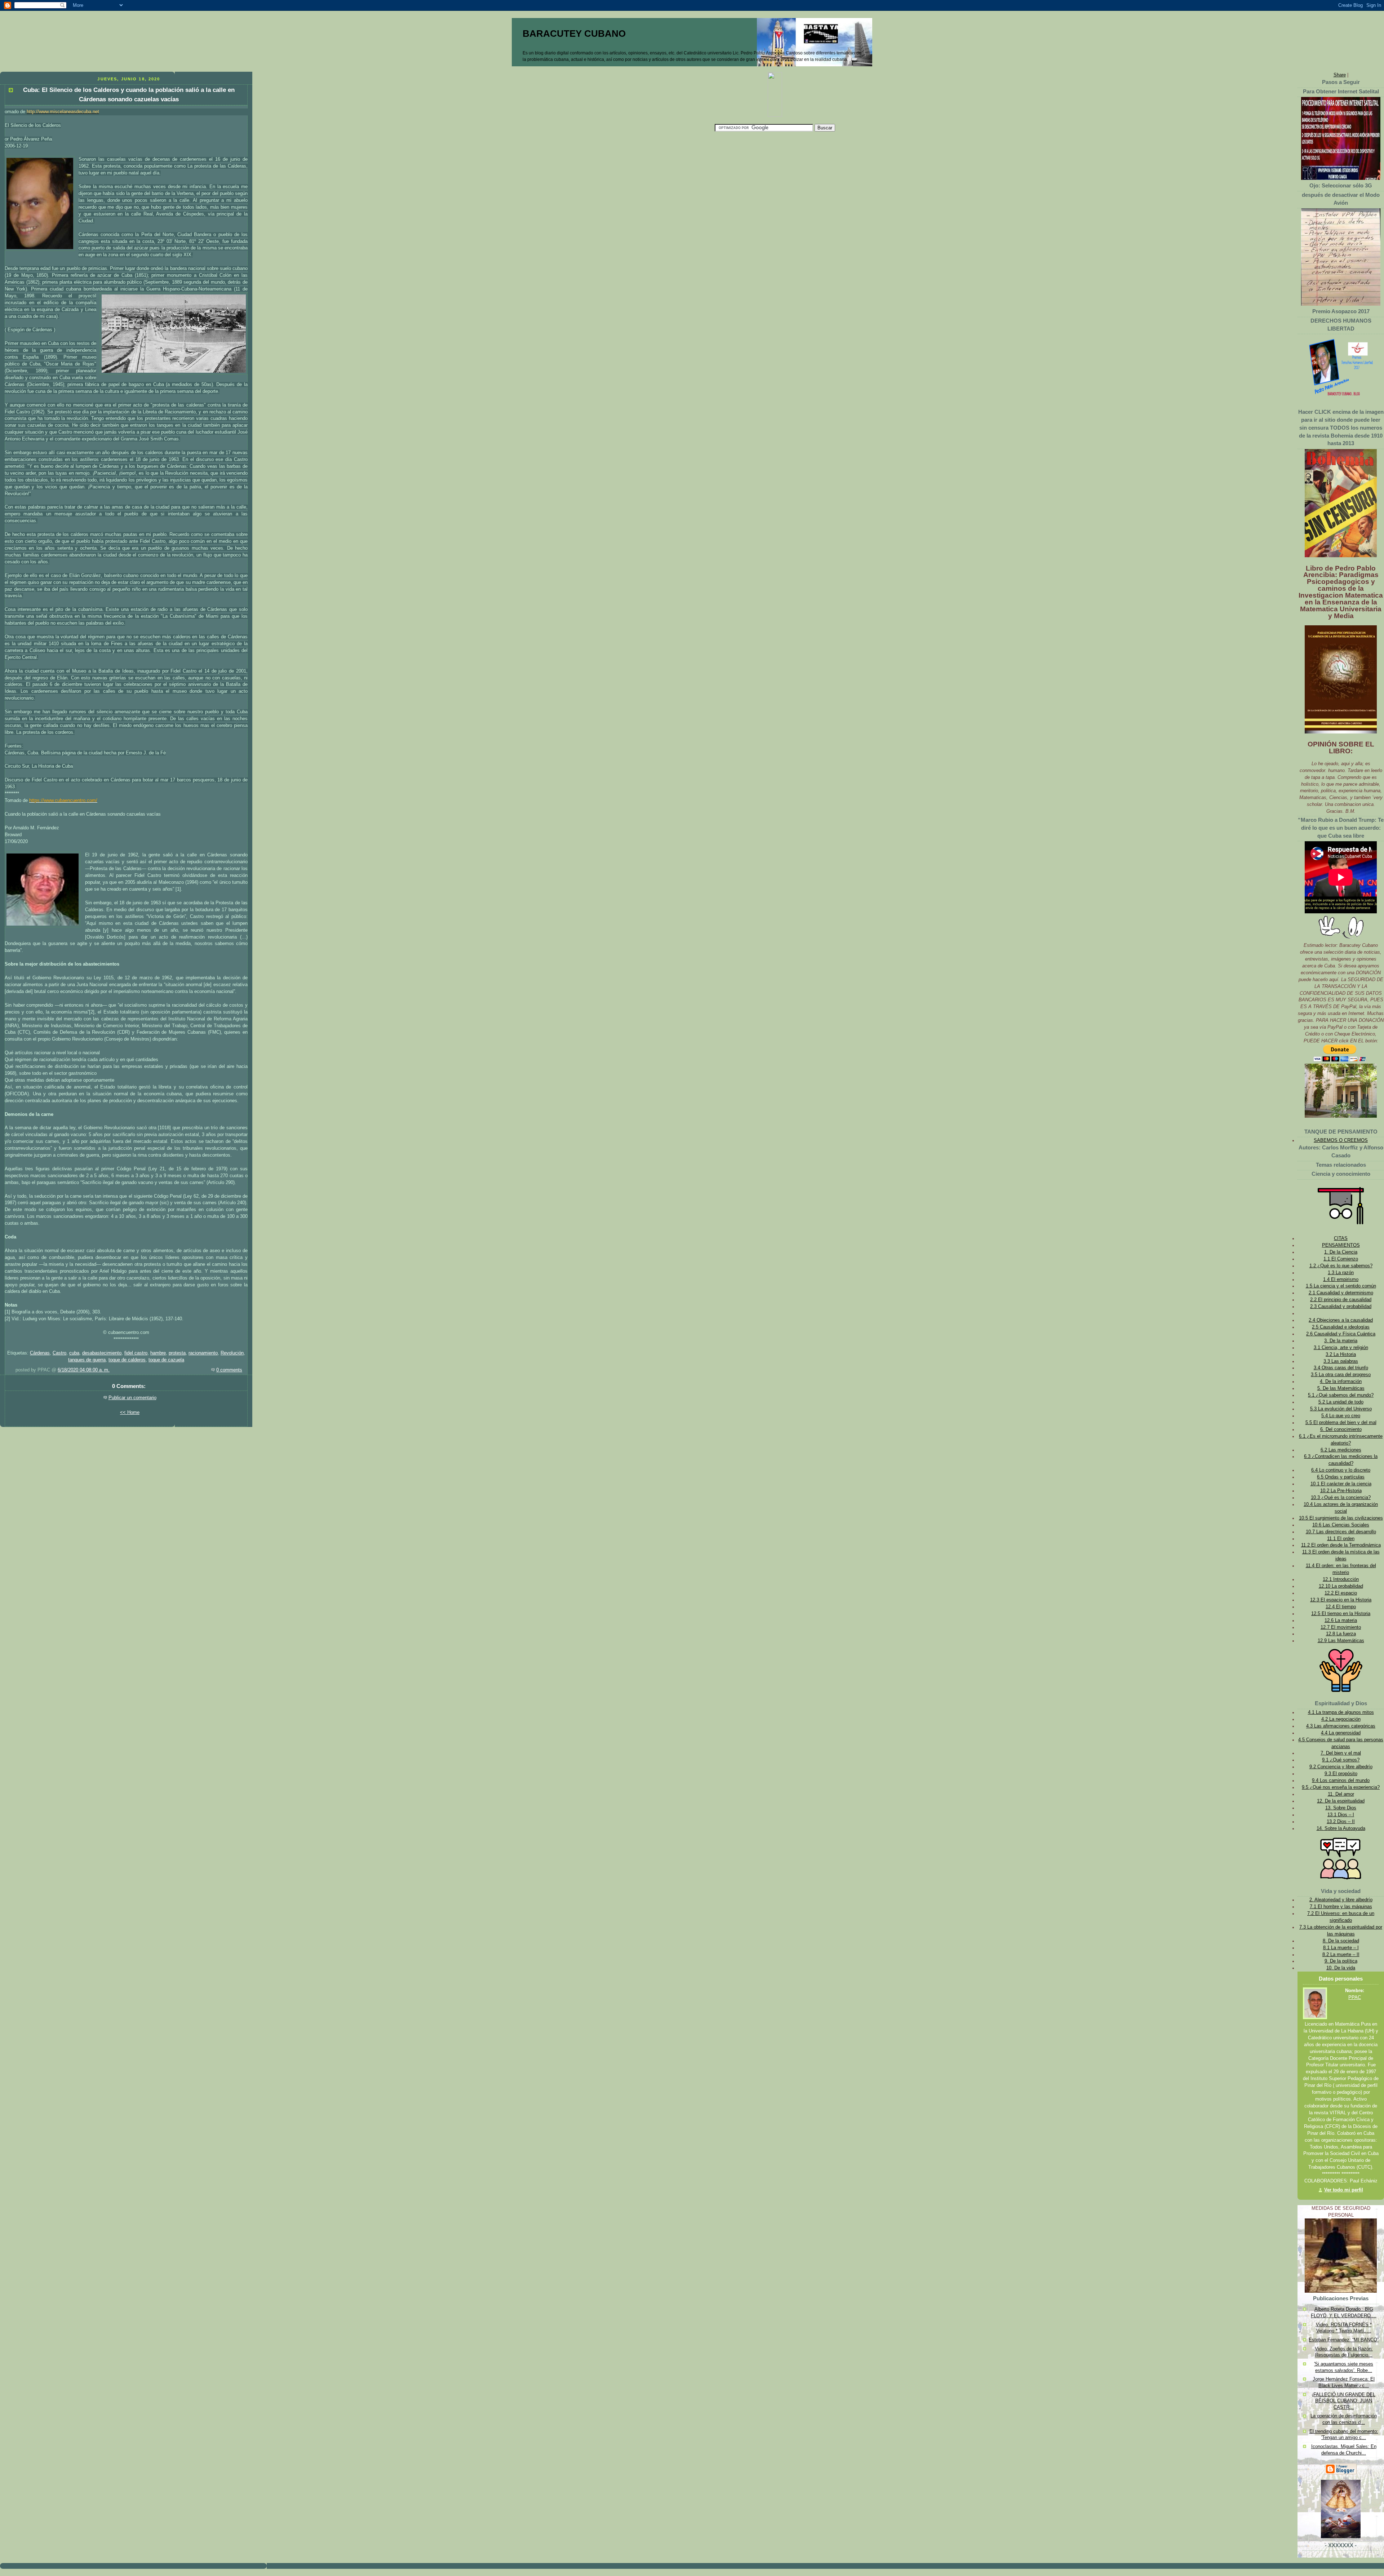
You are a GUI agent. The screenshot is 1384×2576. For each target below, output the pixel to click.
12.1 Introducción (1341, 1579)
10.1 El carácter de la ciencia (1341, 1484)
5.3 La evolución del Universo (1341, 1409)
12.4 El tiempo (1341, 1607)
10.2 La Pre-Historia (1341, 1491)
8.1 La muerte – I (1341, 1948)
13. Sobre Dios (1341, 1808)
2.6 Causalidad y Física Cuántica (1341, 1334)
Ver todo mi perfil (1344, 2190)
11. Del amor (1341, 1794)
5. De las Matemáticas (1341, 1388)
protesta (177, 1353)
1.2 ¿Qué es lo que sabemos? (1341, 1266)
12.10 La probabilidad (1341, 1586)
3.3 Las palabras (1341, 1361)
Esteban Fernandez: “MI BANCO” (1344, 2340)
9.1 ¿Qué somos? (1341, 1760)
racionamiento (203, 1353)
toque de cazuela (166, 1360)
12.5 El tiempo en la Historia (1341, 1614)
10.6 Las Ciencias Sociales (1341, 1525)
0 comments (229, 1370)
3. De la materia (1341, 1341)
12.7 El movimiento (1341, 1627)
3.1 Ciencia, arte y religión (1341, 1348)
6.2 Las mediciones (1341, 1450)
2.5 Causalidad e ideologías (1341, 1327)
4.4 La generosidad (1341, 1733)
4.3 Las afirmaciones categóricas (1341, 1726)
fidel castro (136, 1353)
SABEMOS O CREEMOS (1341, 1140)
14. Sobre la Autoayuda (1341, 1828)
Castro (59, 1353)
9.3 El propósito (1341, 1774)
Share (1340, 75)
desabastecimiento (102, 1353)
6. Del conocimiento (1341, 1429)
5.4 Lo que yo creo (1341, 1416)
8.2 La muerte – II (1341, 1955)
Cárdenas (40, 1353)
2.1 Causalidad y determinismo (1341, 1293)
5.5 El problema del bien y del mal (1341, 1423)
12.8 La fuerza (1341, 1634)
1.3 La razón (1341, 1273)
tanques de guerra (87, 1360)
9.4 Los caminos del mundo (1341, 1781)
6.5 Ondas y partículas (1341, 1477)
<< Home (130, 1413)
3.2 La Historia (1341, 1354)
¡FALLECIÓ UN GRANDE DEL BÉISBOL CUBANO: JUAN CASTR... (1344, 2401)
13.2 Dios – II (1341, 1822)
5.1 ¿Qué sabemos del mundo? (1341, 1395)
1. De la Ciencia (1341, 1252)
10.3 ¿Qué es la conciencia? (1341, 1498)
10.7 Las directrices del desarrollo (1341, 1532)
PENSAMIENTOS (1341, 1245)
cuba (74, 1353)
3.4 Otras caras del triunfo (1341, 1368)
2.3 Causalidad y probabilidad (1341, 1307)
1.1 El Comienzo (1341, 1259)
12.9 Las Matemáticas (1341, 1641)
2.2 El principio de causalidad (1341, 1300)
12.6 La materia (1341, 1620)
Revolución (232, 1353)
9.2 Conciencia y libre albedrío (1341, 1767)
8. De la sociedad (1341, 1941)
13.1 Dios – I (1341, 1815)
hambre (158, 1353)
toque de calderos (127, 1360)
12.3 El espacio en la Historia (1341, 1600)
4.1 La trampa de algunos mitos (1341, 1712)
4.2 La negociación (1341, 1719)
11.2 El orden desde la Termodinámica (1341, 1545)
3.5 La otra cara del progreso (1341, 1375)
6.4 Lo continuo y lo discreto (1341, 1470)
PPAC (1355, 1998)
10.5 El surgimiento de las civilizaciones (1341, 1518)
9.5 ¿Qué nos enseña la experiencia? (1341, 1787)
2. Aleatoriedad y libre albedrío (1341, 1900)
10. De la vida (1341, 1968)
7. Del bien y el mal (1341, 1753)
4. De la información (1341, 1382)
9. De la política (1341, 1961)
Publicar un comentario (132, 1398)
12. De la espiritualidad (1341, 1801)
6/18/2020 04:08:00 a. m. (84, 1370)
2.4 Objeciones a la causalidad (1341, 1320)
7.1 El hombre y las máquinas (1341, 1907)
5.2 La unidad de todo (1341, 1402)
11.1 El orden (1341, 1539)
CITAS (1341, 1238)
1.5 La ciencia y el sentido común (1341, 1286)
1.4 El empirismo (1341, 1280)
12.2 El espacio (1341, 1593)
